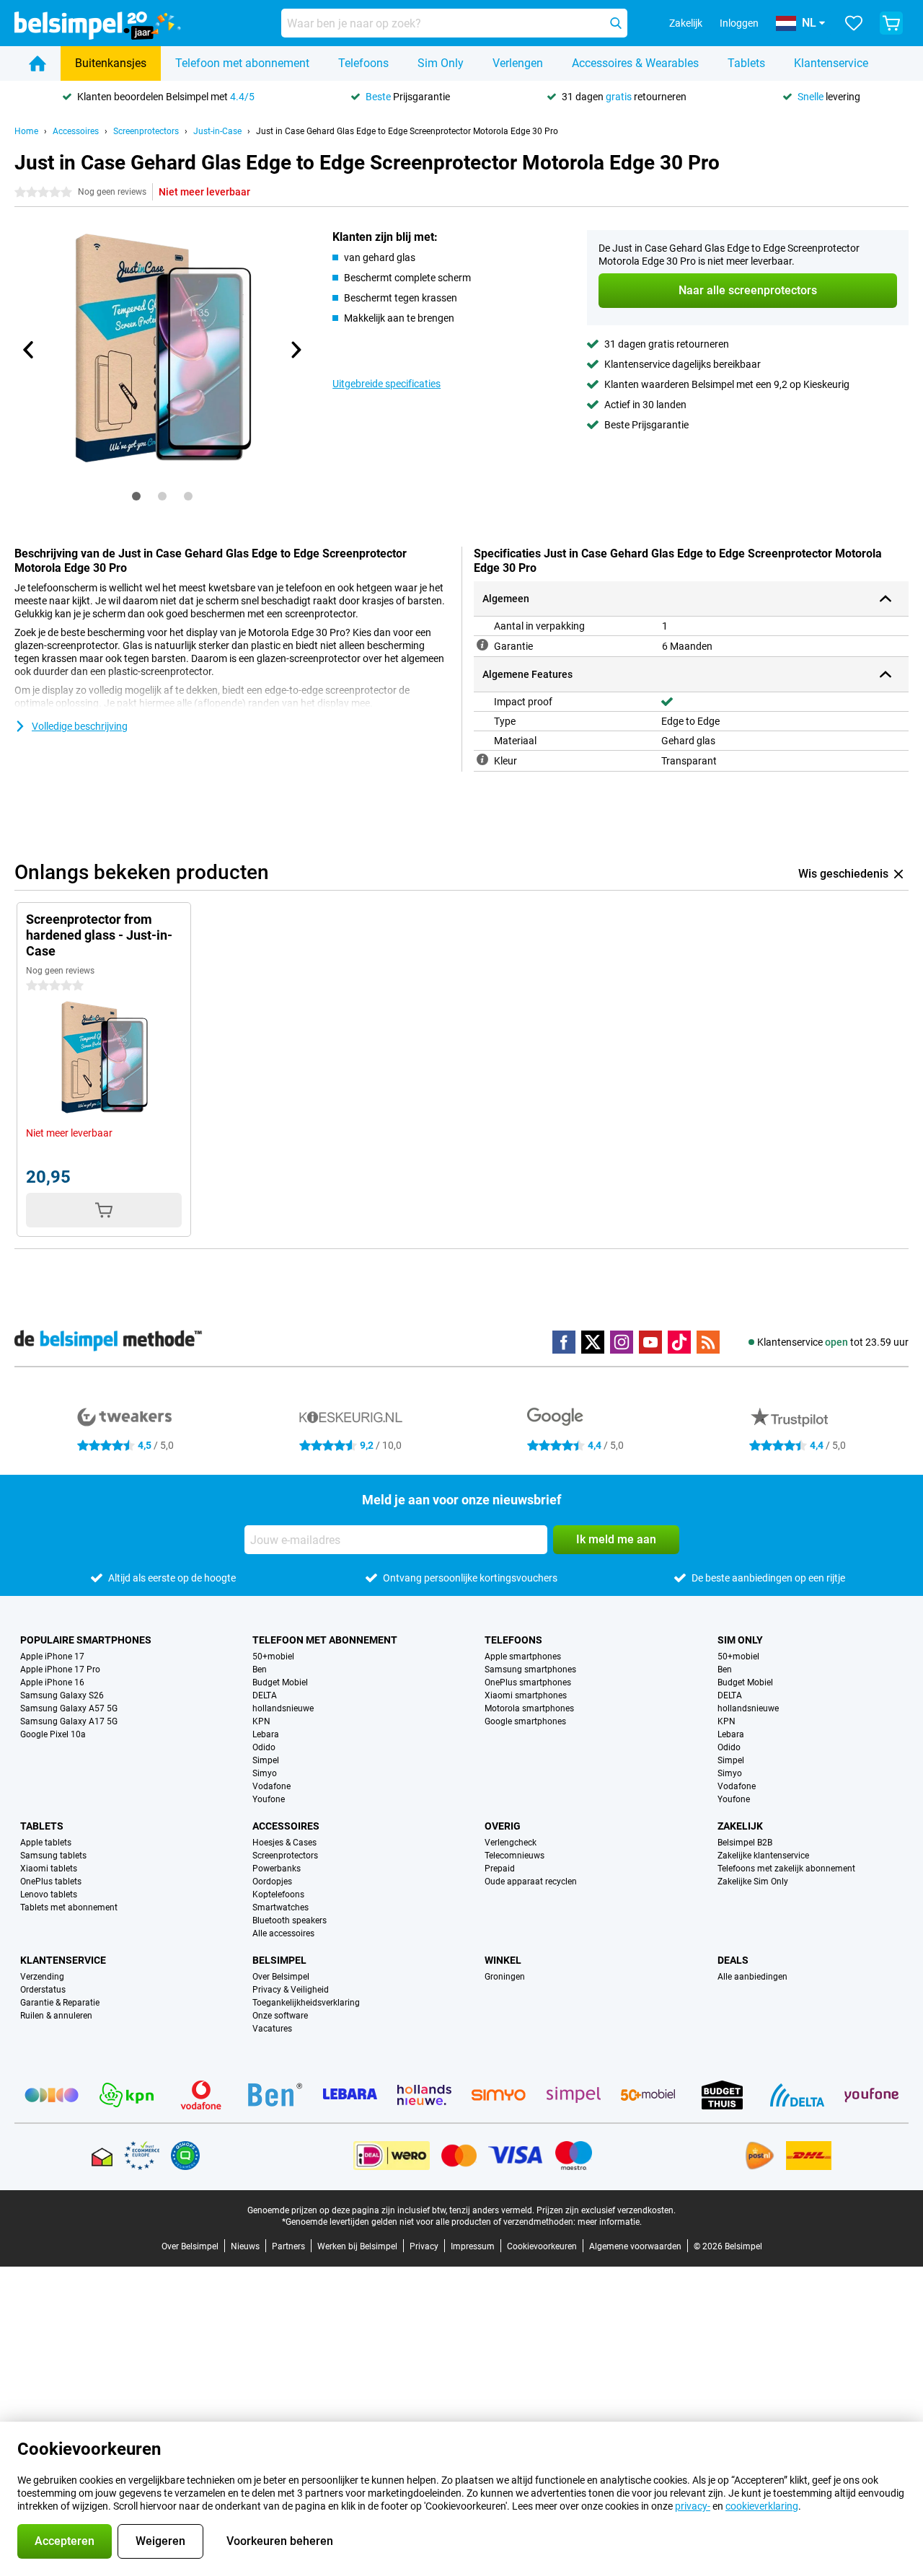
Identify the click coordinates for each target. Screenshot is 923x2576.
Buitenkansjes (111, 63)
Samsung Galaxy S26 (62, 1695)
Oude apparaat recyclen (531, 1882)
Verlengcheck (511, 1843)
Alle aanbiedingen (752, 1977)
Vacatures (272, 2029)
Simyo (265, 1773)
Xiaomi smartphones (526, 1695)
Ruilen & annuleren (56, 2016)
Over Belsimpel (281, 1977)
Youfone (269, 1799)
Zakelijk (740, 1826)
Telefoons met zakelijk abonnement (786, 1869)
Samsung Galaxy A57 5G (69, 1708)
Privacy (424, 2246)
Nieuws (245, 2246)
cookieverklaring (762, 2506)
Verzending (42, 1977)
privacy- (693, 2506)
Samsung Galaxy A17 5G (69, 1721)
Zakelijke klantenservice (763, 1856)
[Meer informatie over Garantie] (482, 645)
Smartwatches (281, 1907)
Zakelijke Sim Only (753, 1882)
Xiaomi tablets (49, 1869)
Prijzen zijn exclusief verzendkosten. (606, 2210)
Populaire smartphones (86, 1640)
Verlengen (518, 63)
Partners (288, 2246)
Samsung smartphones (530, 1669)
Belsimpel (279, 1960)
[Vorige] (29, 350)
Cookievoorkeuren (542, 2246)
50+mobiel (273, 1657)
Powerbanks (277, 1869)
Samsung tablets (53, 1856)
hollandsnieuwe (283, 1708)
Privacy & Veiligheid (291, 1990)
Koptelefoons (278, 1894)
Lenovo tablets (49, 1894)
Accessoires (76, 131)
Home (26, 131)
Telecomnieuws (515, 1856)
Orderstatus (43, 1990)
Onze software (280, 2016)
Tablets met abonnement (69, 1907)
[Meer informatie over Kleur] (482, 759)
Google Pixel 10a (53, 1734)
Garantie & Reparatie (60, 2003)
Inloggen (739, 23)
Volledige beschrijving (80, 726)
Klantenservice (831, 63)
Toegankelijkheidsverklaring (306, 2003)
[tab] (136, 496)
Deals (733, 1960)
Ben (260, 1669)
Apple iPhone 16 (52, 1682)
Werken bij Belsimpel (357, 2246)
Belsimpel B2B (745, 1843)
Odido (264, 1747)
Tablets (746, 63)
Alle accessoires (283, 1933)
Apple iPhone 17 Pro (60, 1669)
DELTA (265, 1695)
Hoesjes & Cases (284, 1843)
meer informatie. (610, 2222)
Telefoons (363, 63)
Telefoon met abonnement (242, 63)
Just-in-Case (217, 131)
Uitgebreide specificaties (387, 384)
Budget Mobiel (280, 1682)
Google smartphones (525, 1721)
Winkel (503, 1960)
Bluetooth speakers (290, 1920)
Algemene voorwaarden (635, 2246)
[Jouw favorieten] (854, 23)
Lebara (266, 1734)
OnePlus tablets (51, 1882)
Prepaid (500, 1869)
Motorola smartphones (529, 1708)
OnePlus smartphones (528, 1682)
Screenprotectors (146, 131)
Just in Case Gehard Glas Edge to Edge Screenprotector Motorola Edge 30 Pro (407, 131)
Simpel (266, 1760)
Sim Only (441, 63)
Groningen (505, 1977)
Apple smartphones (523, 1657)
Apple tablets (46, 1843)
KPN (261, 1721)
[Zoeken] (616, 23)
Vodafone (271, 1786)
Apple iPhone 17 (52, 1657)
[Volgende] (295, 350)
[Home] (37, 63)
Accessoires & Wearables (635, 63)
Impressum (473, 2246)
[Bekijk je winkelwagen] (891, 23)
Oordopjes (272, 1882)
